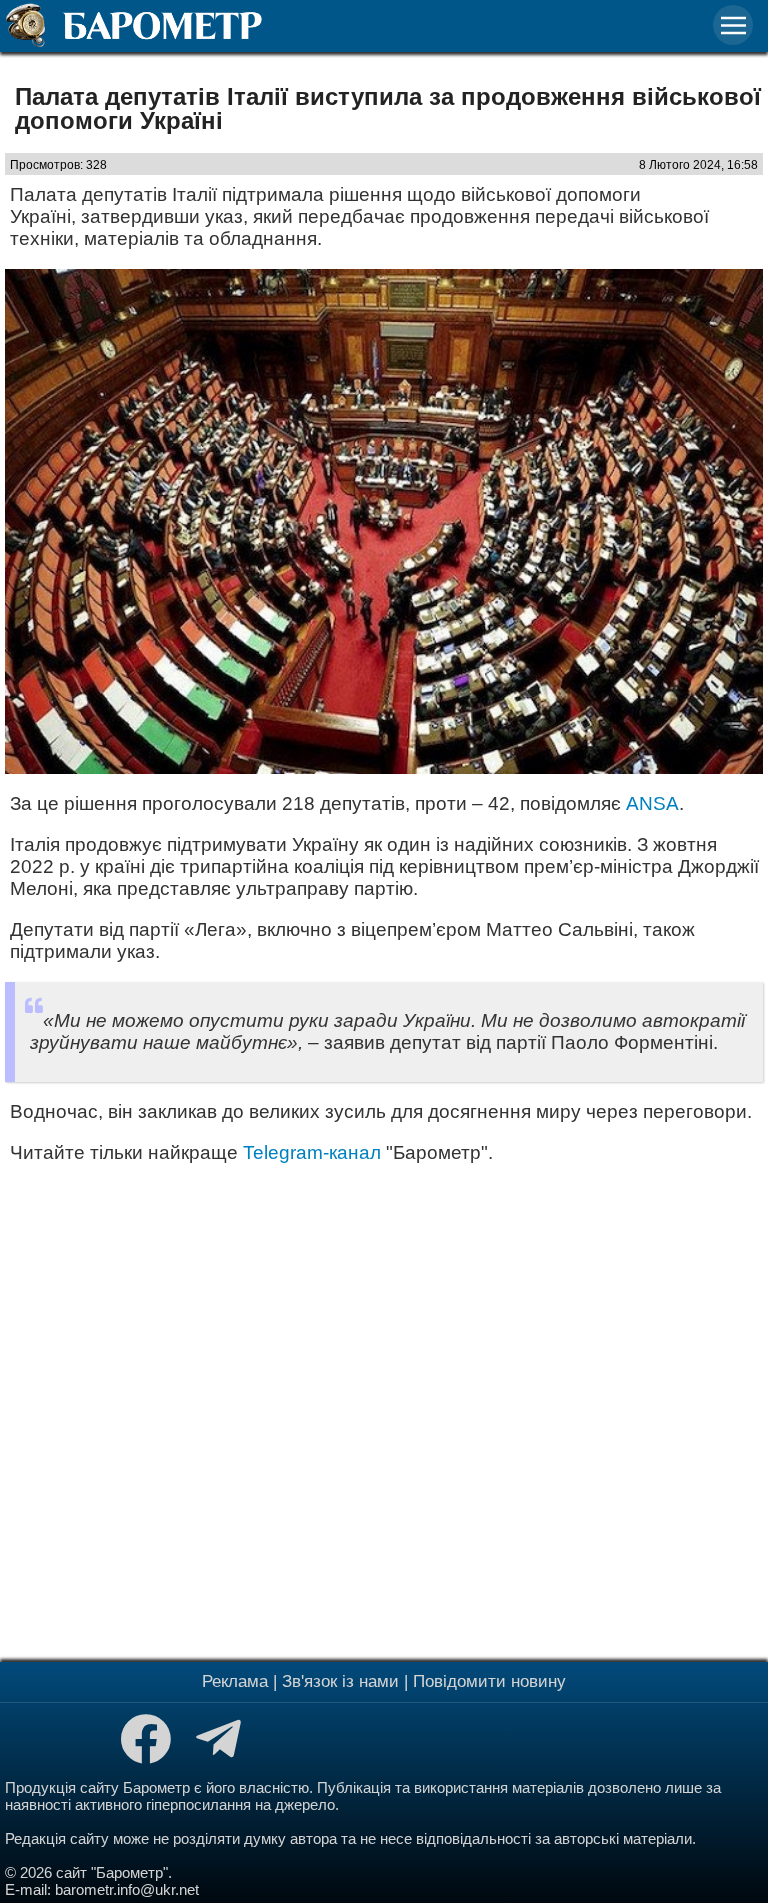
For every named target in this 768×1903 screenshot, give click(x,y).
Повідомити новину (489, 1681)
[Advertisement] (384, 1410)
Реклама (235, 1681)
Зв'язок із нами (340, 1681)
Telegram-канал (312, 1152)
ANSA (652, 803)
